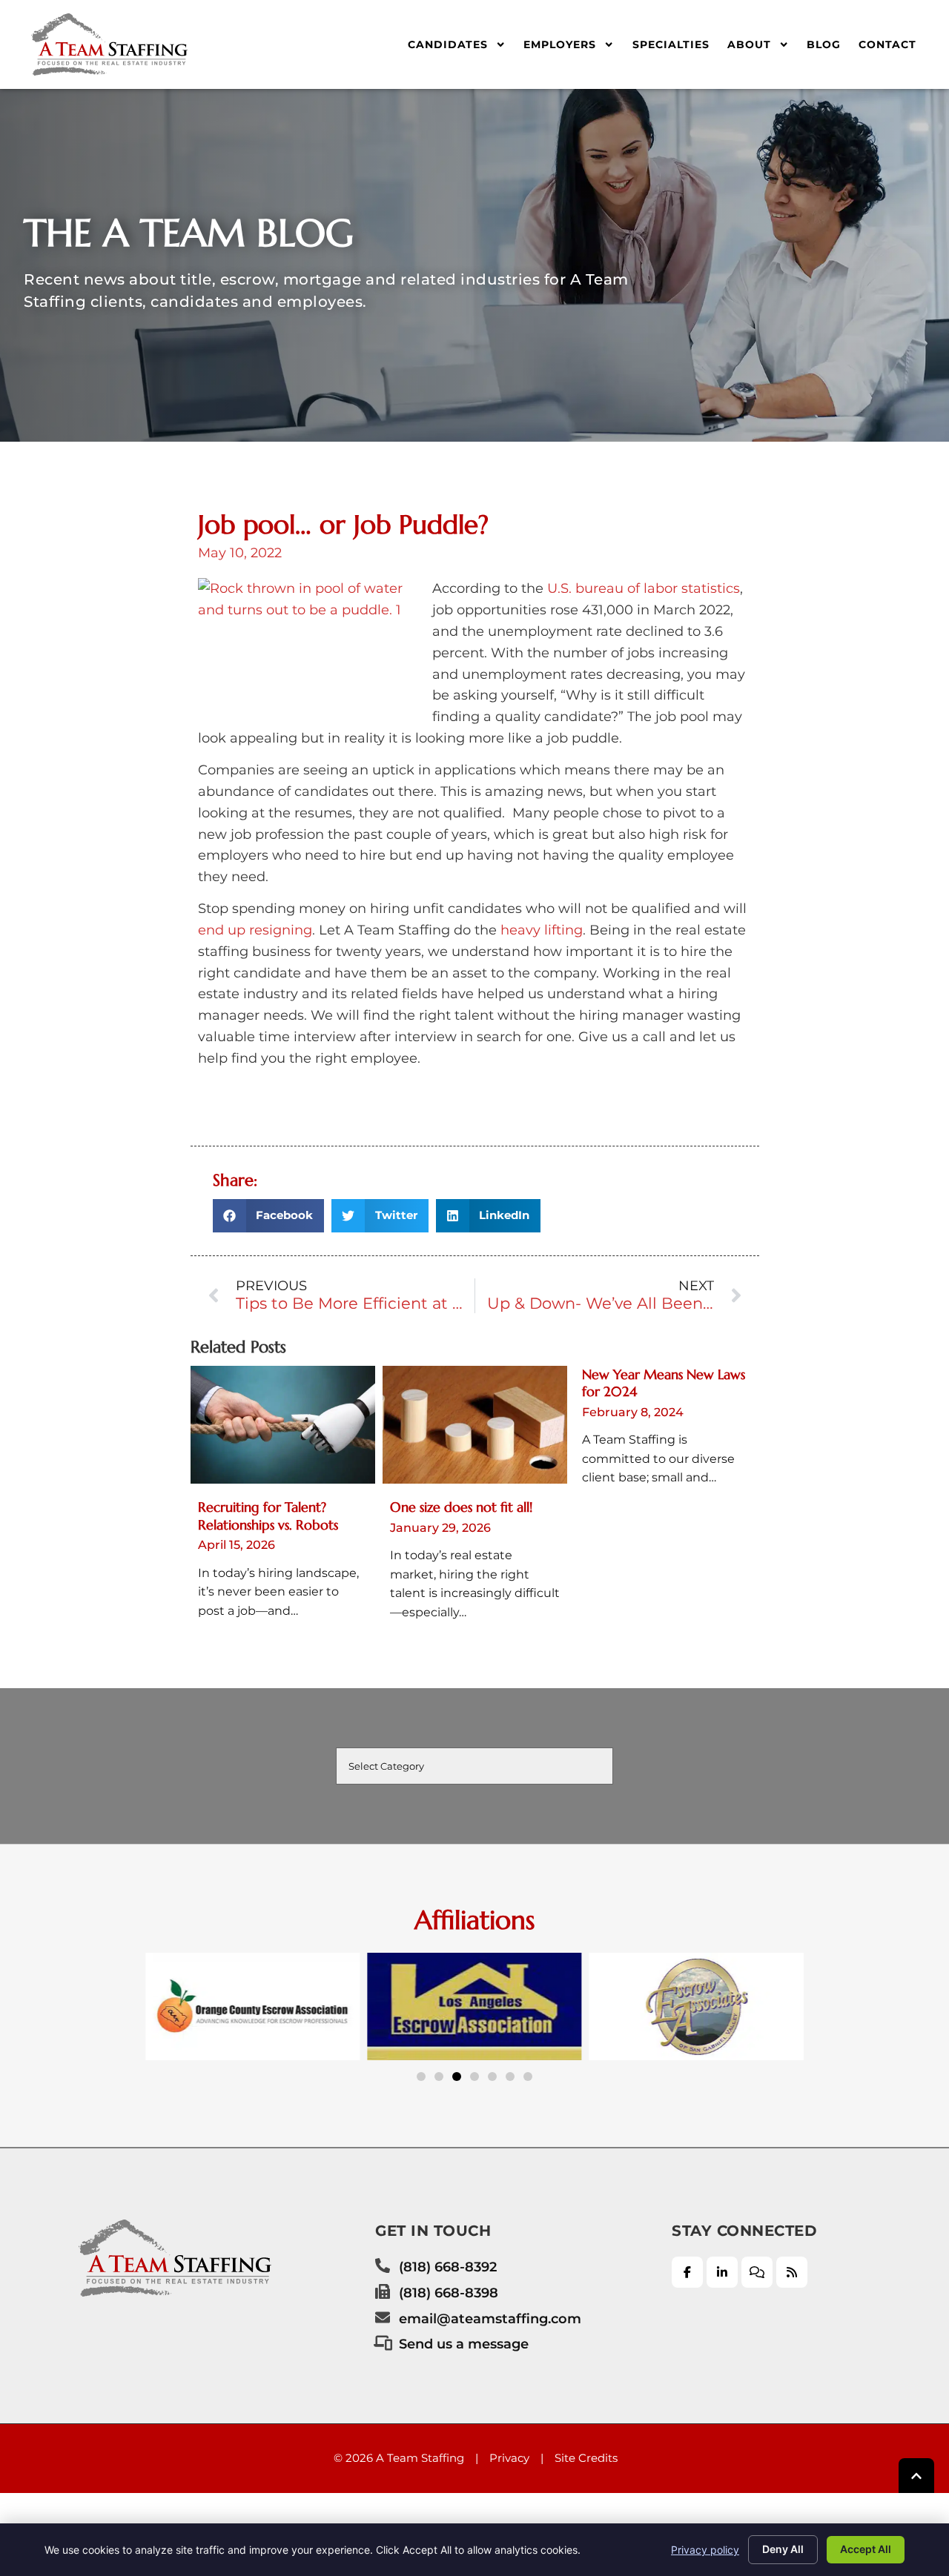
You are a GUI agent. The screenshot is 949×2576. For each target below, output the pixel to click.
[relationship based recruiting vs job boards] (283, 1425)
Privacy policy (705, 2550)
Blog (824, 44)
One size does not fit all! (461, 1507)
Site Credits (586, 2458)
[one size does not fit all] (475, 1425)
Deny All (783, 2549)
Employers (560, 44)
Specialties (671, 44)
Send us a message (464, 2344)
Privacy (509, 2458)
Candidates (448, 44)
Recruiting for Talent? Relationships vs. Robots (268, 1516)
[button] (269, 1216)
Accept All (866, 2549)
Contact (887, 44)
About (749, 44)
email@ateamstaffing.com (490, 2318)
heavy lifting (542, 930)
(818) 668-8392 (448, 2267)
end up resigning (255, 930)
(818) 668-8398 (449, 2293)
